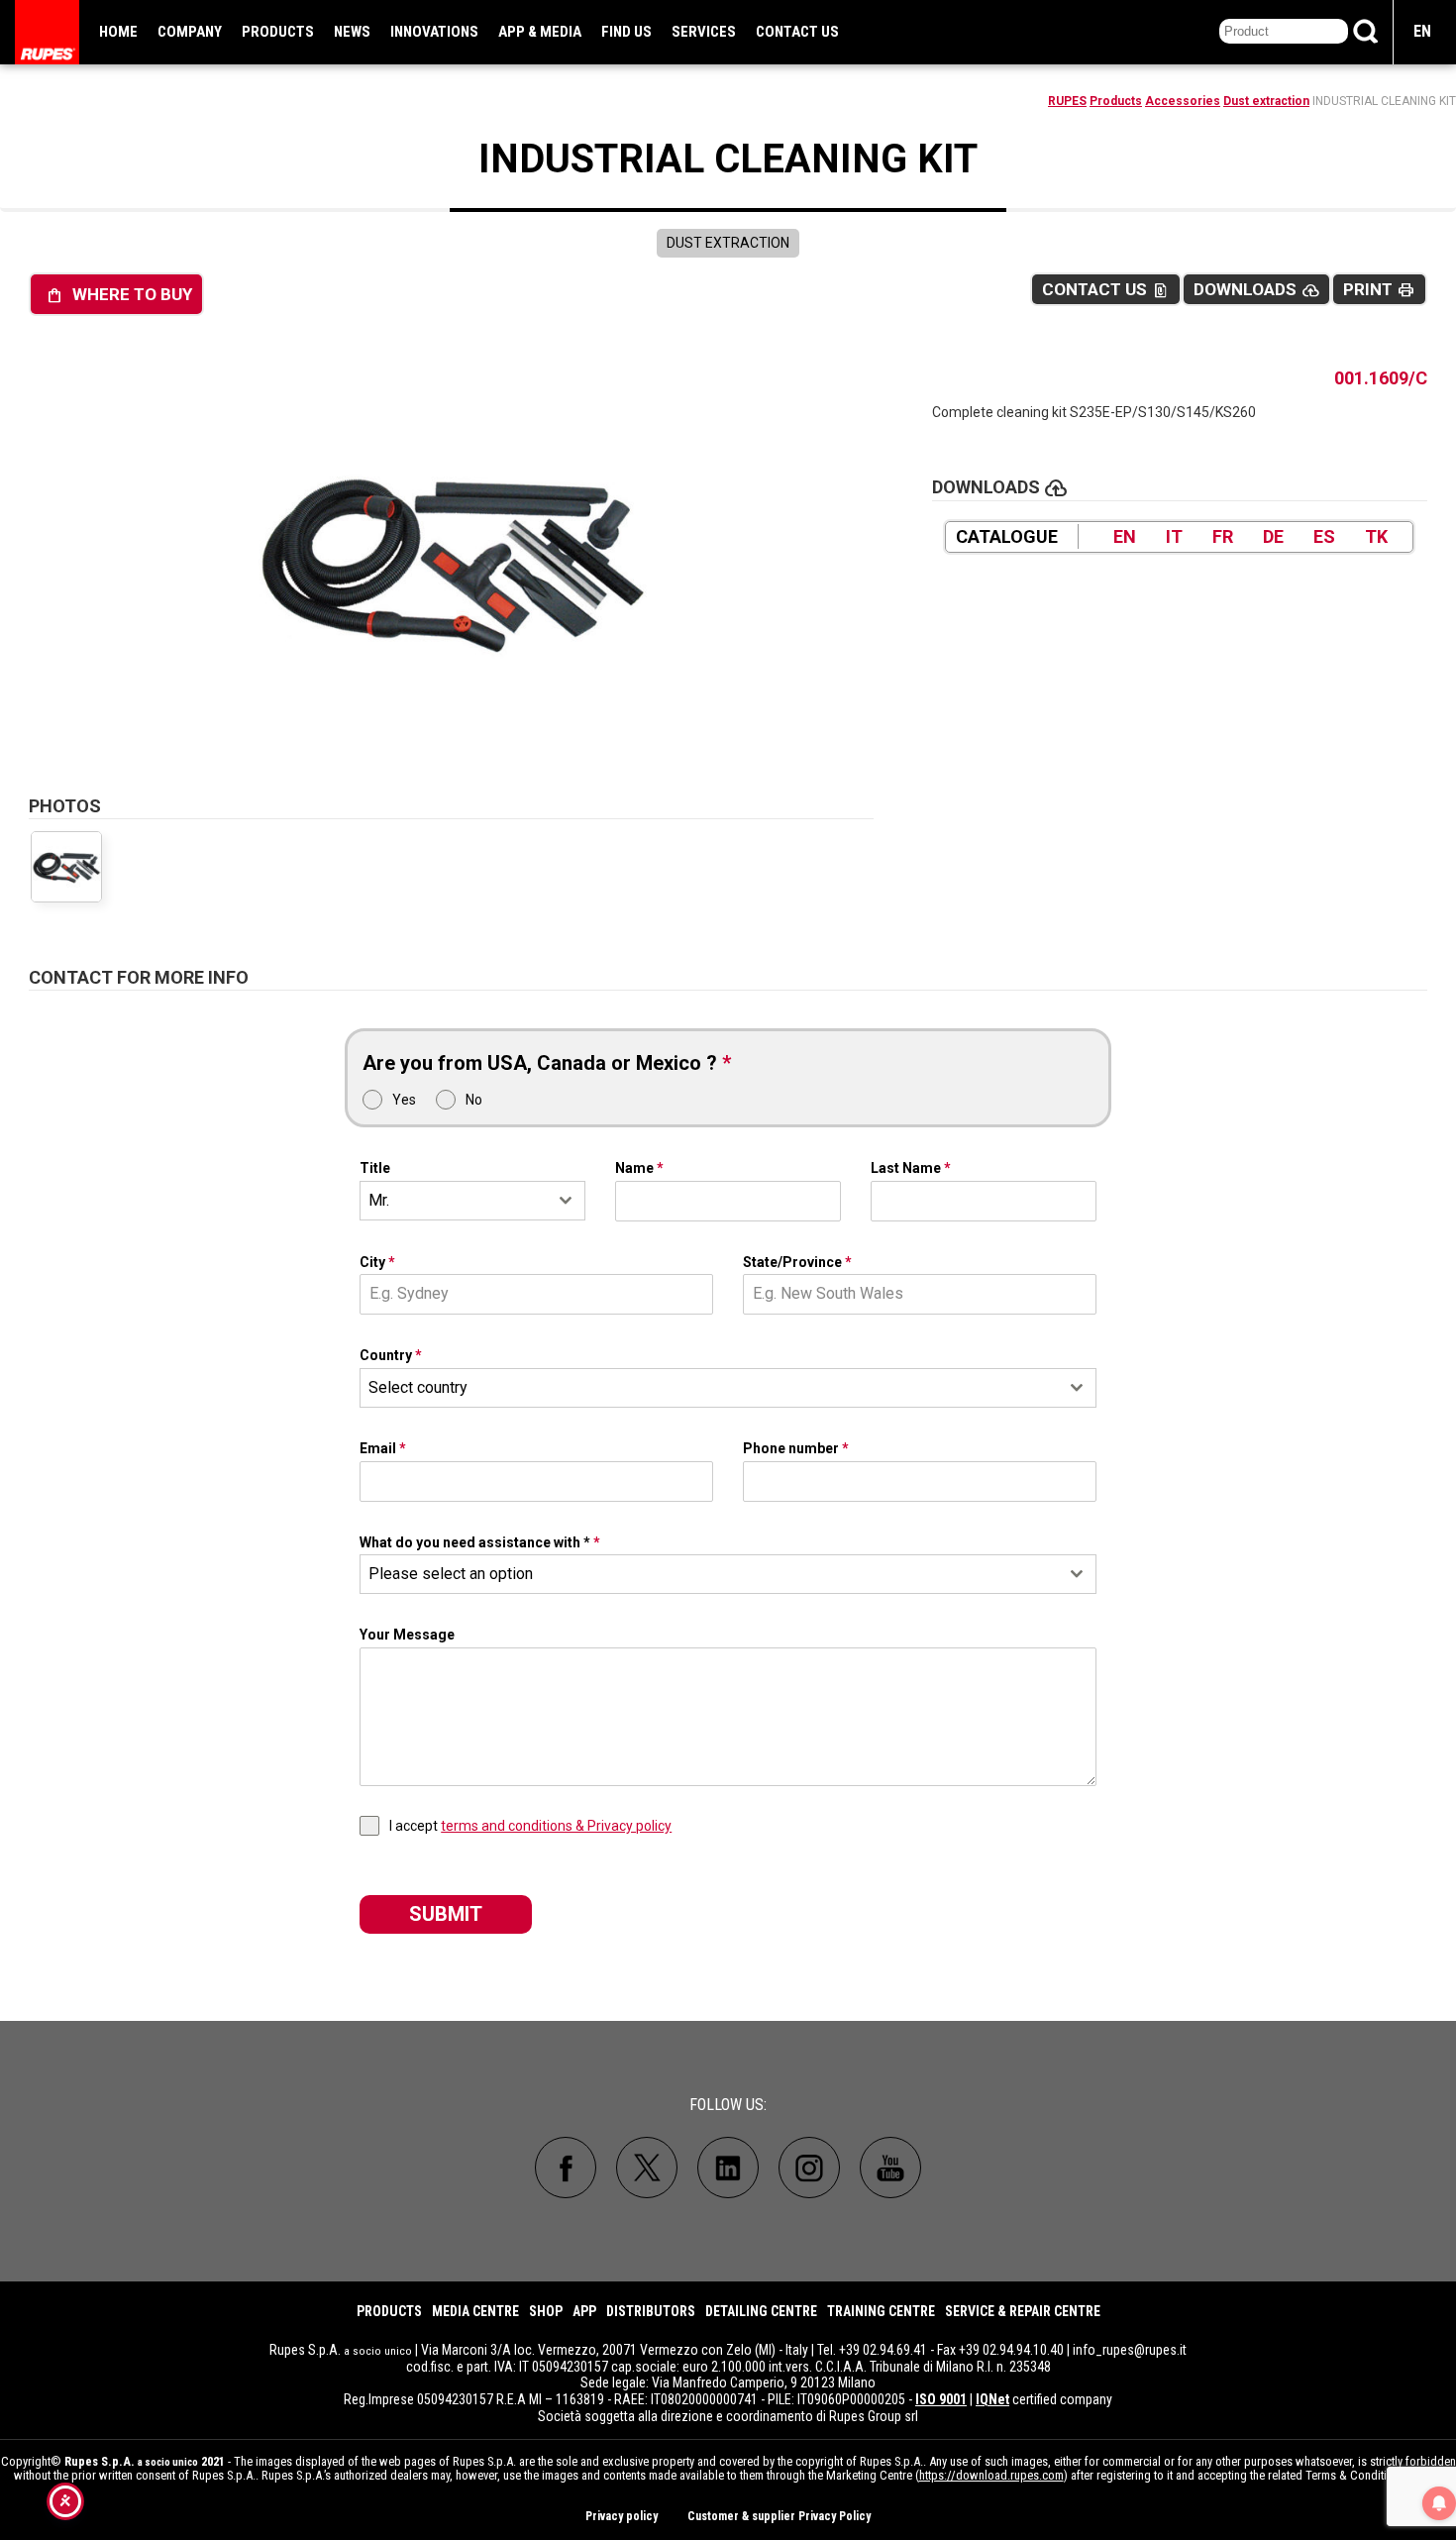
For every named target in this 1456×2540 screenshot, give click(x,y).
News (352, 32)
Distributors (651, 2311)
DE (1273, 536)
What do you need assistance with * (480, 1542)
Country (391, 1355)
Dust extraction (1266, 101)
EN (1422, 31)
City (377, 1262)
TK (1376, 536)
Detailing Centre (761, 2311)
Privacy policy (622, 2516)
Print (1379, 290)
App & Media (540, 32)
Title (375, 1168)
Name (639, 1168)
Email (383, 1448)
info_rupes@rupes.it (1130, 2350)
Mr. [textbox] (379, 1200)
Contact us (797, 32)
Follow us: (728, 2105)
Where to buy (119, 295)
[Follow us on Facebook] (566, 2168)
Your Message (407, 1635)
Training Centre (881, 2311)
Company (190, 32)
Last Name (911, 1168)
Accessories (1183, 101)
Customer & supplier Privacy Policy (779, 2516)
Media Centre (475, 2311)
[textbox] (709, 1388)
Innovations (434, 32)
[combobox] (472, 1201)
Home (118, 32)
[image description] (452, 561)
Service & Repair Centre (1023, 2311)
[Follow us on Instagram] (809, 2168)
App (584, 2311)
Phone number (796, 1448)
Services (704, 32)
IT (1174, 536)
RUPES (1067, 101)
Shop (546, 2311)
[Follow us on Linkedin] (728, 2168)
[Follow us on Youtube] (890, 2168)
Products (278, 32)
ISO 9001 (941, 2399)
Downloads (1256, 290)
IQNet (992, 2399)
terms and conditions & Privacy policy (556, 1826)
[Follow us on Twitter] (647, 2168)
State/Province (797, 1262)
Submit (446, 1914)
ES (1324, 536)
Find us (626, 32)
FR (1223, 536)
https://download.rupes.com (991, 2475)
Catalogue (1007, 536)
